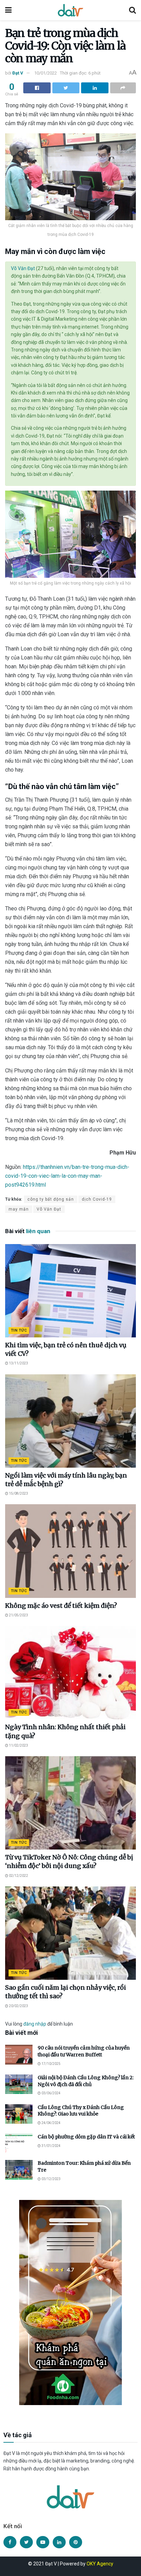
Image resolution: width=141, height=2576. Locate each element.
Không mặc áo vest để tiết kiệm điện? (61, 1606)
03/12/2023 (51, 2179)
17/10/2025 (51, 2064)
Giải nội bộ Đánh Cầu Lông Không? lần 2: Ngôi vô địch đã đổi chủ (86, 2081)
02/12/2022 (18, 1876)
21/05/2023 (18, 1615)
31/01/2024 (51, 2146)
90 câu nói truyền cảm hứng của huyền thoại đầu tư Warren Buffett (84, 2051)
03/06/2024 (51, 2093)
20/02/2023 (18, 2006)
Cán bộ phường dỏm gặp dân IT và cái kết (86, 2137)
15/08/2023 (18, 1493)
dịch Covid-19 (97, 1199)
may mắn (19, 1209)
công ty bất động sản (51, 1199)
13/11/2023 (18, 1363)
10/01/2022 (46, 73)
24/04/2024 (51, 2123)
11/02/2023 (18, 1745)
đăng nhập (35, 2024)
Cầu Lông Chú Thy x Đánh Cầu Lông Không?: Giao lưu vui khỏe (81, 2111)
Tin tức (19, 1330)
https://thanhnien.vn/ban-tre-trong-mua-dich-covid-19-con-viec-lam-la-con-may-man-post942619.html (67, 1176)
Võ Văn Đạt (23, 268)
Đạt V (18, 73)
